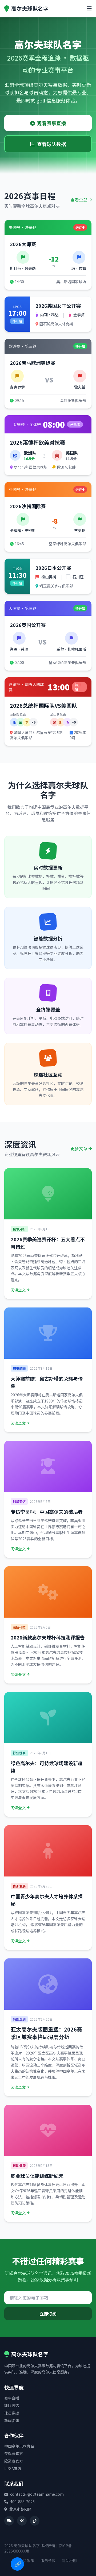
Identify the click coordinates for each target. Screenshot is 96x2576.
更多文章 (79, 1148)
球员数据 (12, 2413)
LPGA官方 (13, 2468)
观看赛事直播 (51, 123)
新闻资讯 (12, 2420)
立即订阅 (48, 2314)
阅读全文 (18, 1290)
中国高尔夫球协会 (19, 2446)
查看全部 (79, 200)
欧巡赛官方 (14, 2461)
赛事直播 (12, 2398)
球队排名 (12, 2405)
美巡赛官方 (14, 2453)
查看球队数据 (51, 144)
